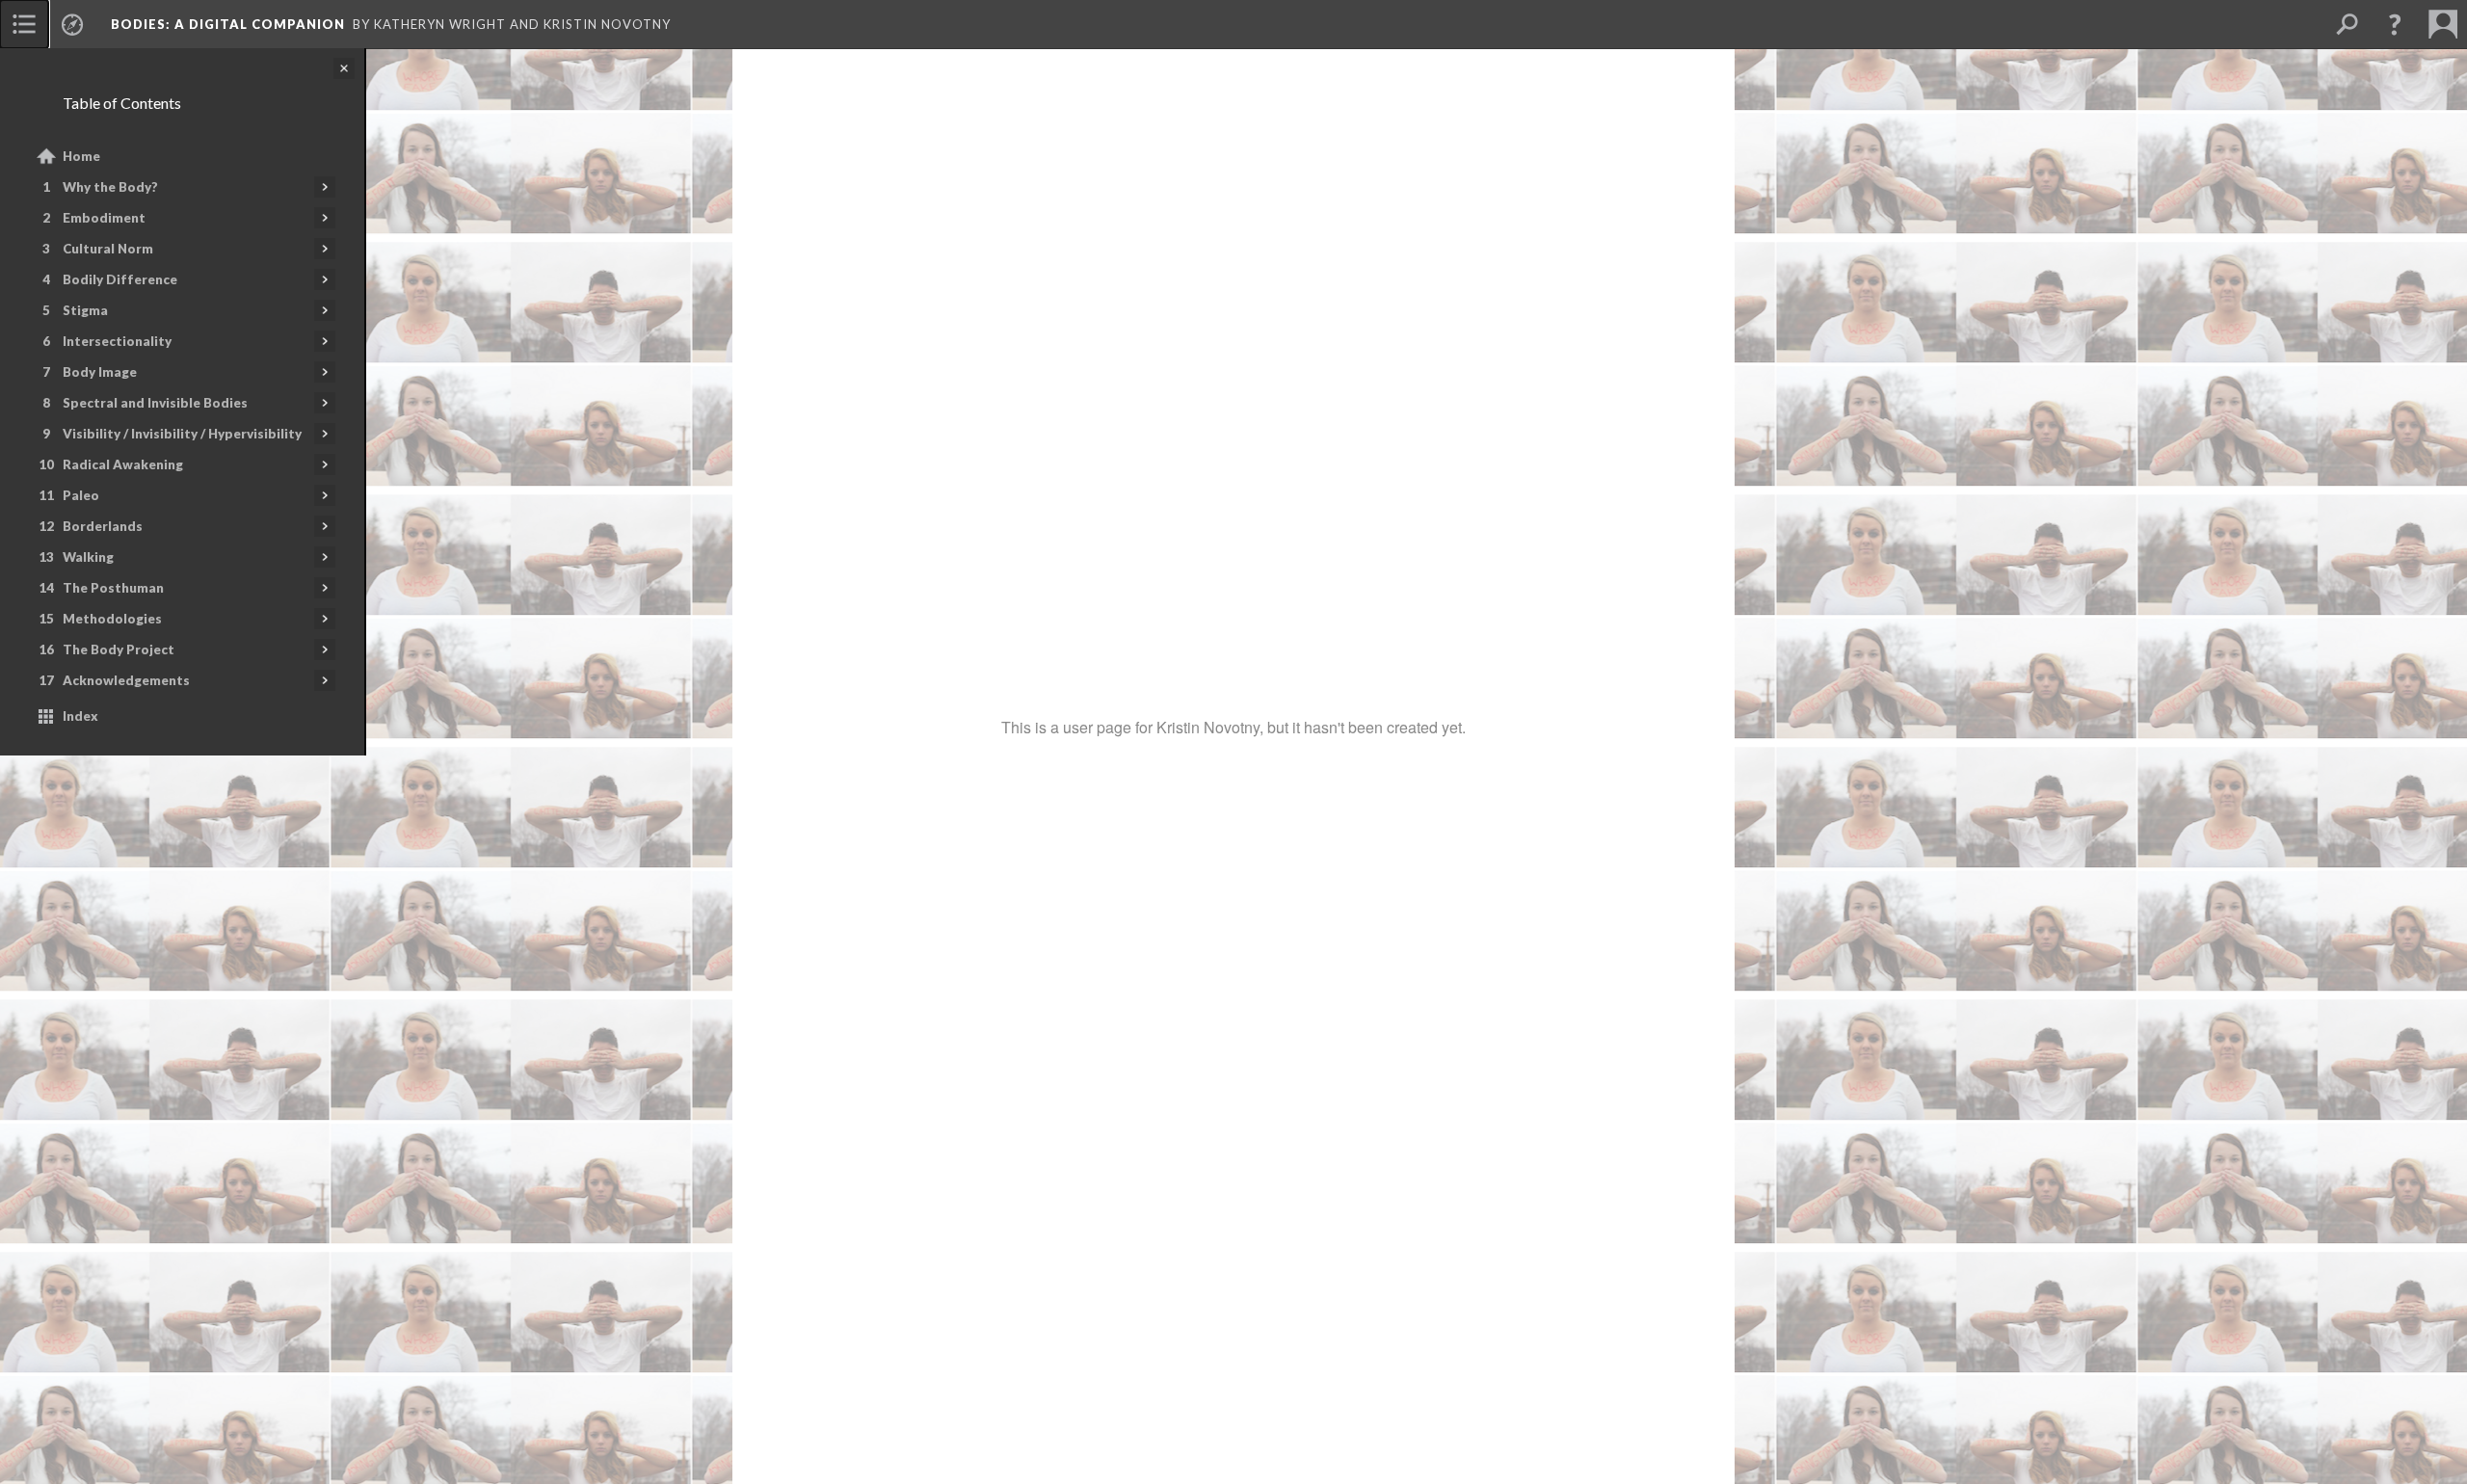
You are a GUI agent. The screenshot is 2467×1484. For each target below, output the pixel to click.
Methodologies (112, 619)
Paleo (81, 495)
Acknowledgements (126, 680)
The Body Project (119, 649)
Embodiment (104, 218)
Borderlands (103, 526)
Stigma (85, 310)
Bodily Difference (120, 279)
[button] (2395, 24)
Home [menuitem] (81, 156)
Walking (88, 557)
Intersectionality (117, 341)
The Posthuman (113, 588)
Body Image (100, 372)
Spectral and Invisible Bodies (155, 403)
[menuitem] (24, 24)
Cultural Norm (108, 249)
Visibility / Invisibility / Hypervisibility (182, 434)
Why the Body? (110, 187)
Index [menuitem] (80, 716)
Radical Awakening (123, 464)
